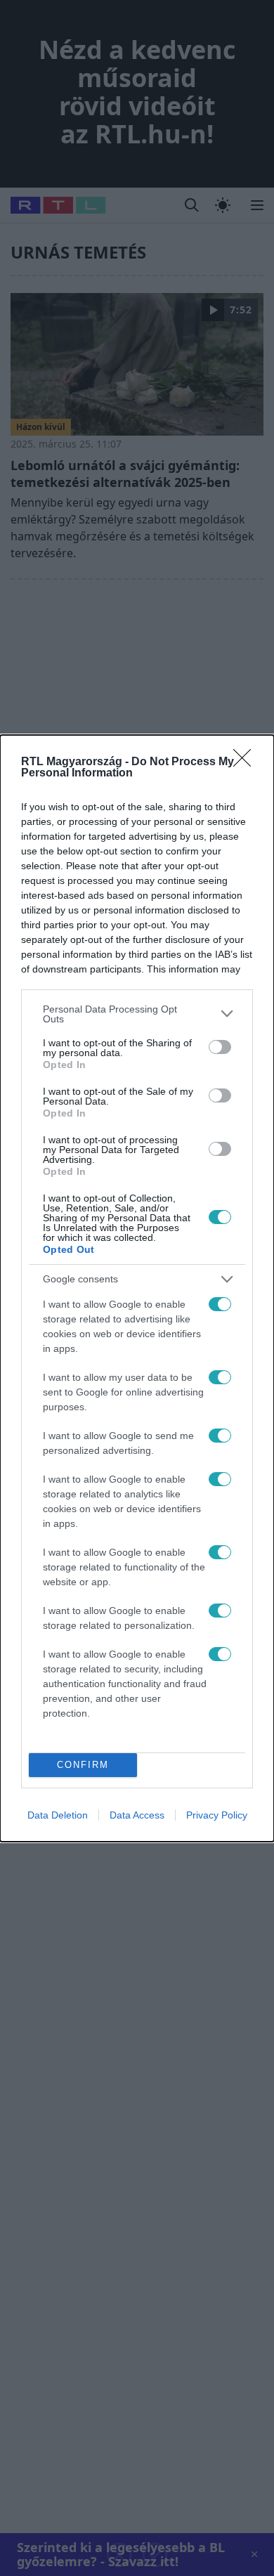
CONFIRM (83, 1765)
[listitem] (137, 1014)
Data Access (137, 1815)
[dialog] (137, 1288)
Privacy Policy (217, 1815)
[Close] (247, 762)
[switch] (220, 1047)
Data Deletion (58, 1815)
